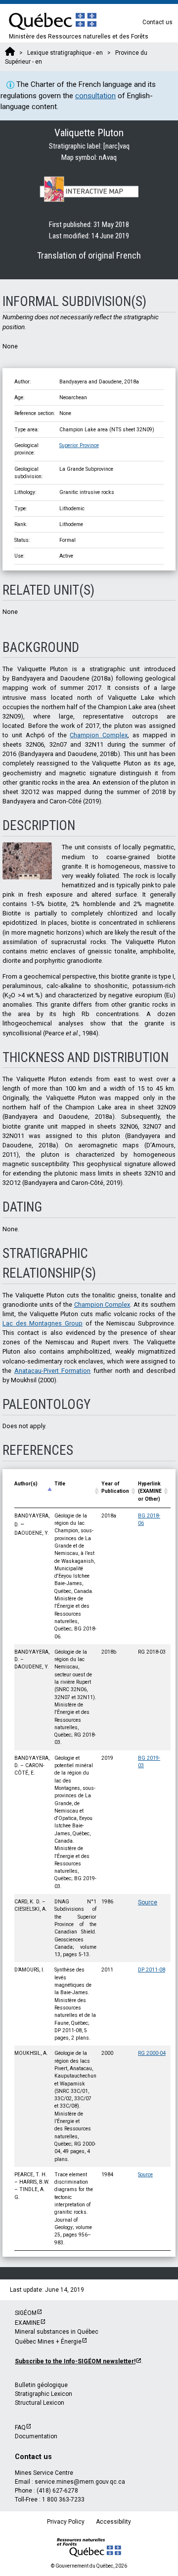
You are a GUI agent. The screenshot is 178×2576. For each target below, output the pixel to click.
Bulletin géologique (41, 2385)
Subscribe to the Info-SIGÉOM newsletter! (75, 2361)
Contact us (157, 22)
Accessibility (113, 2522)
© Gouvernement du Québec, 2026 (89, 2566)
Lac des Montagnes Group (43, 1323)
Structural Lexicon (40, 2403)
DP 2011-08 (152, 1970)
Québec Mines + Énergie (48, 2342)
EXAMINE (27, 2323)
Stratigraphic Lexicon (44, 2394)
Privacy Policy (66, 2522)
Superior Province (79, 445)
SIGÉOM (26, 2313)
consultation (95, 96)
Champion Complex (99, 735)
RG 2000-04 (152, 2053)
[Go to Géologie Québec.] (10, 53)
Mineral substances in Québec (57, 2332)
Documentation (36, 2436)
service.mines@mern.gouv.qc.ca (80, 2482)
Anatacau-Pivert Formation (53, 1371)
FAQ (20, 2427)
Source (148, 1902)
